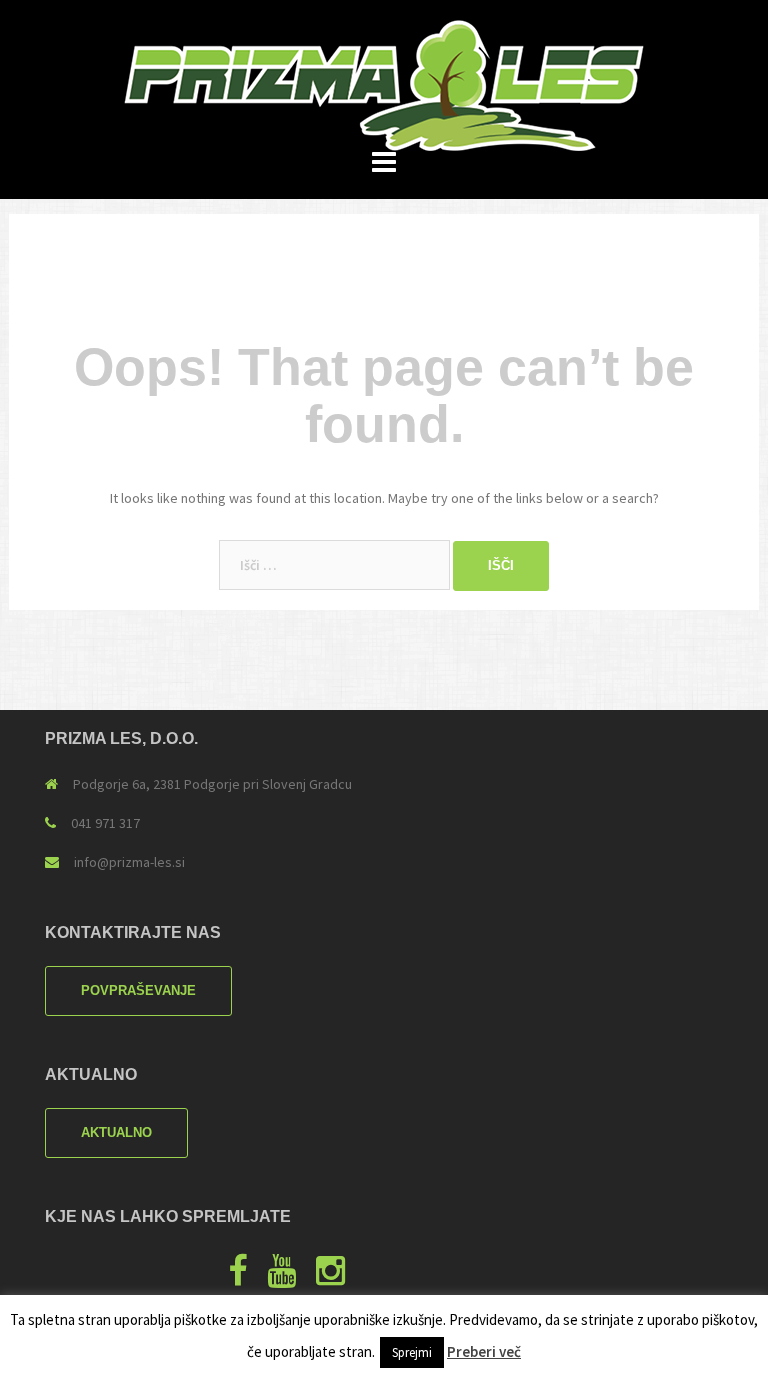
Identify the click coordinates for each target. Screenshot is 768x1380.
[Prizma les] (384, 84)
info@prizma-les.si (129, 862)
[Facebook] (237, 1278)
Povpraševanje (138, 990)
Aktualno (116, 1132)
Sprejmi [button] (412, 1352)
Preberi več (484, 1351)
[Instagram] (330, 1278)
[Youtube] (281, 1278)
